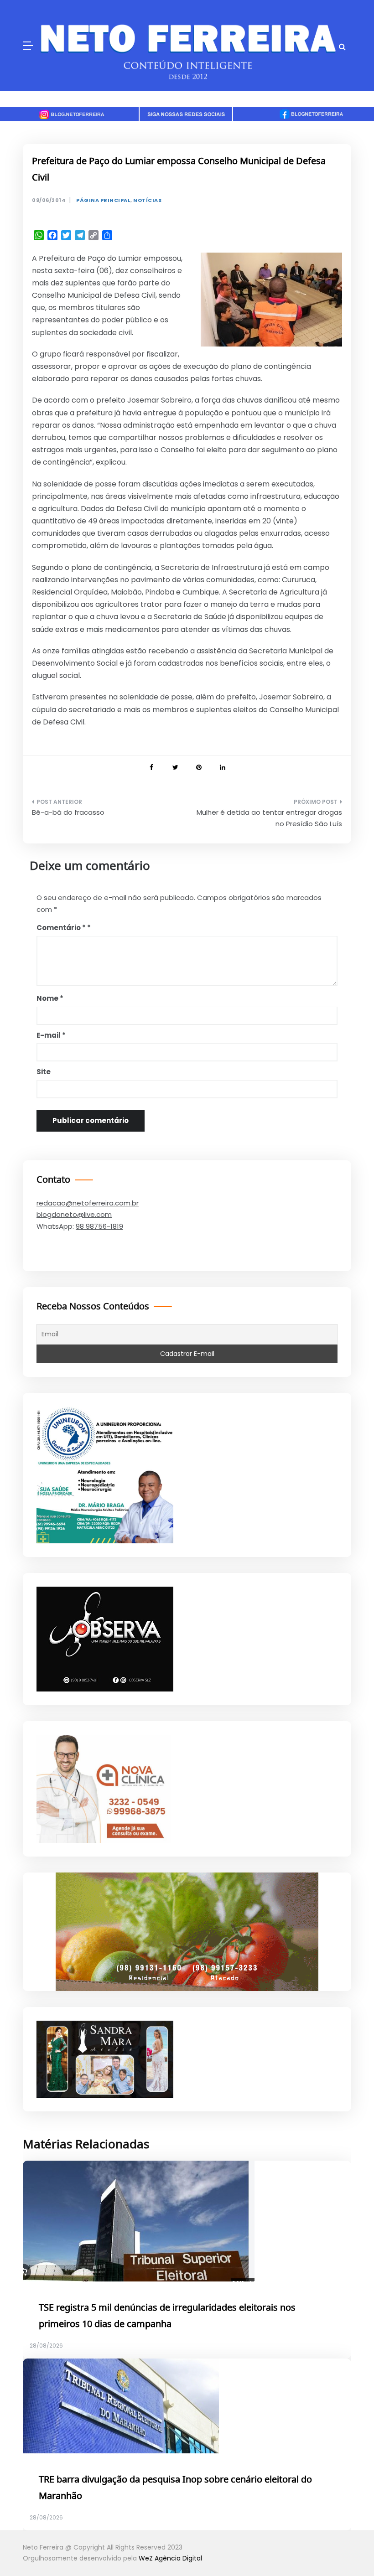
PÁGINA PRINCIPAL (103, 200)
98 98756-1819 (99, 1226)
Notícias (147, 200)
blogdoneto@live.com (74, 1214)
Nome (50, 998)
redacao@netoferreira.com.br (88, 1203)
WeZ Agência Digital (170, 2558)
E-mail (51, 1035)
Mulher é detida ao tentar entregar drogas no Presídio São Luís (269, 818)
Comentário (61, 928)
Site (44, 1072)
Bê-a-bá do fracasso (68, 812)
